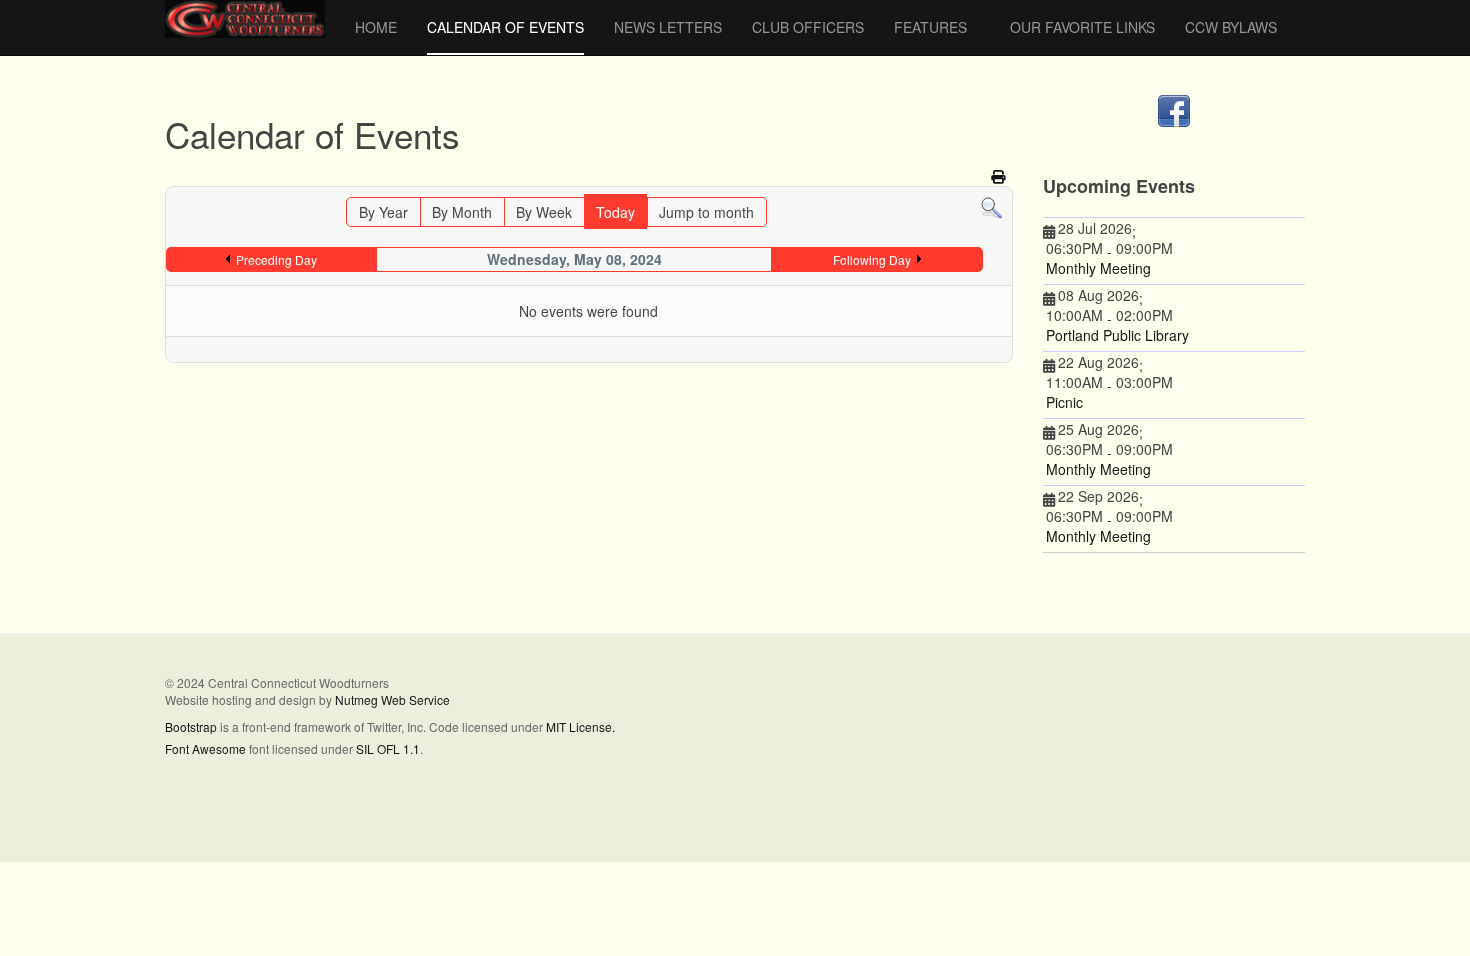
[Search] (991, 207)
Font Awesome (205, 748)
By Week (544, 212)
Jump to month (706, 212)
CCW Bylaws (1231, 27)
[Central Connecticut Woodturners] (245, 19)
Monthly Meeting (1098, 268)
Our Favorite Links (1082, 27)
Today (615, 212)
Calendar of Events (505, 27)
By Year (383, 212)
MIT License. (580, 726)
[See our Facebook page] (1174, 111)
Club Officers (808, 27)
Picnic (1064, 402)
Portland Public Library (1117, 335)
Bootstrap (191, 726)
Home (376, 27)
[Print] (999, 176)
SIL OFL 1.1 (388, 748)
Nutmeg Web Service (392, 699)
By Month (462, 212)
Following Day (872, 259)
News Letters (668, 27)
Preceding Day (276, 259)
